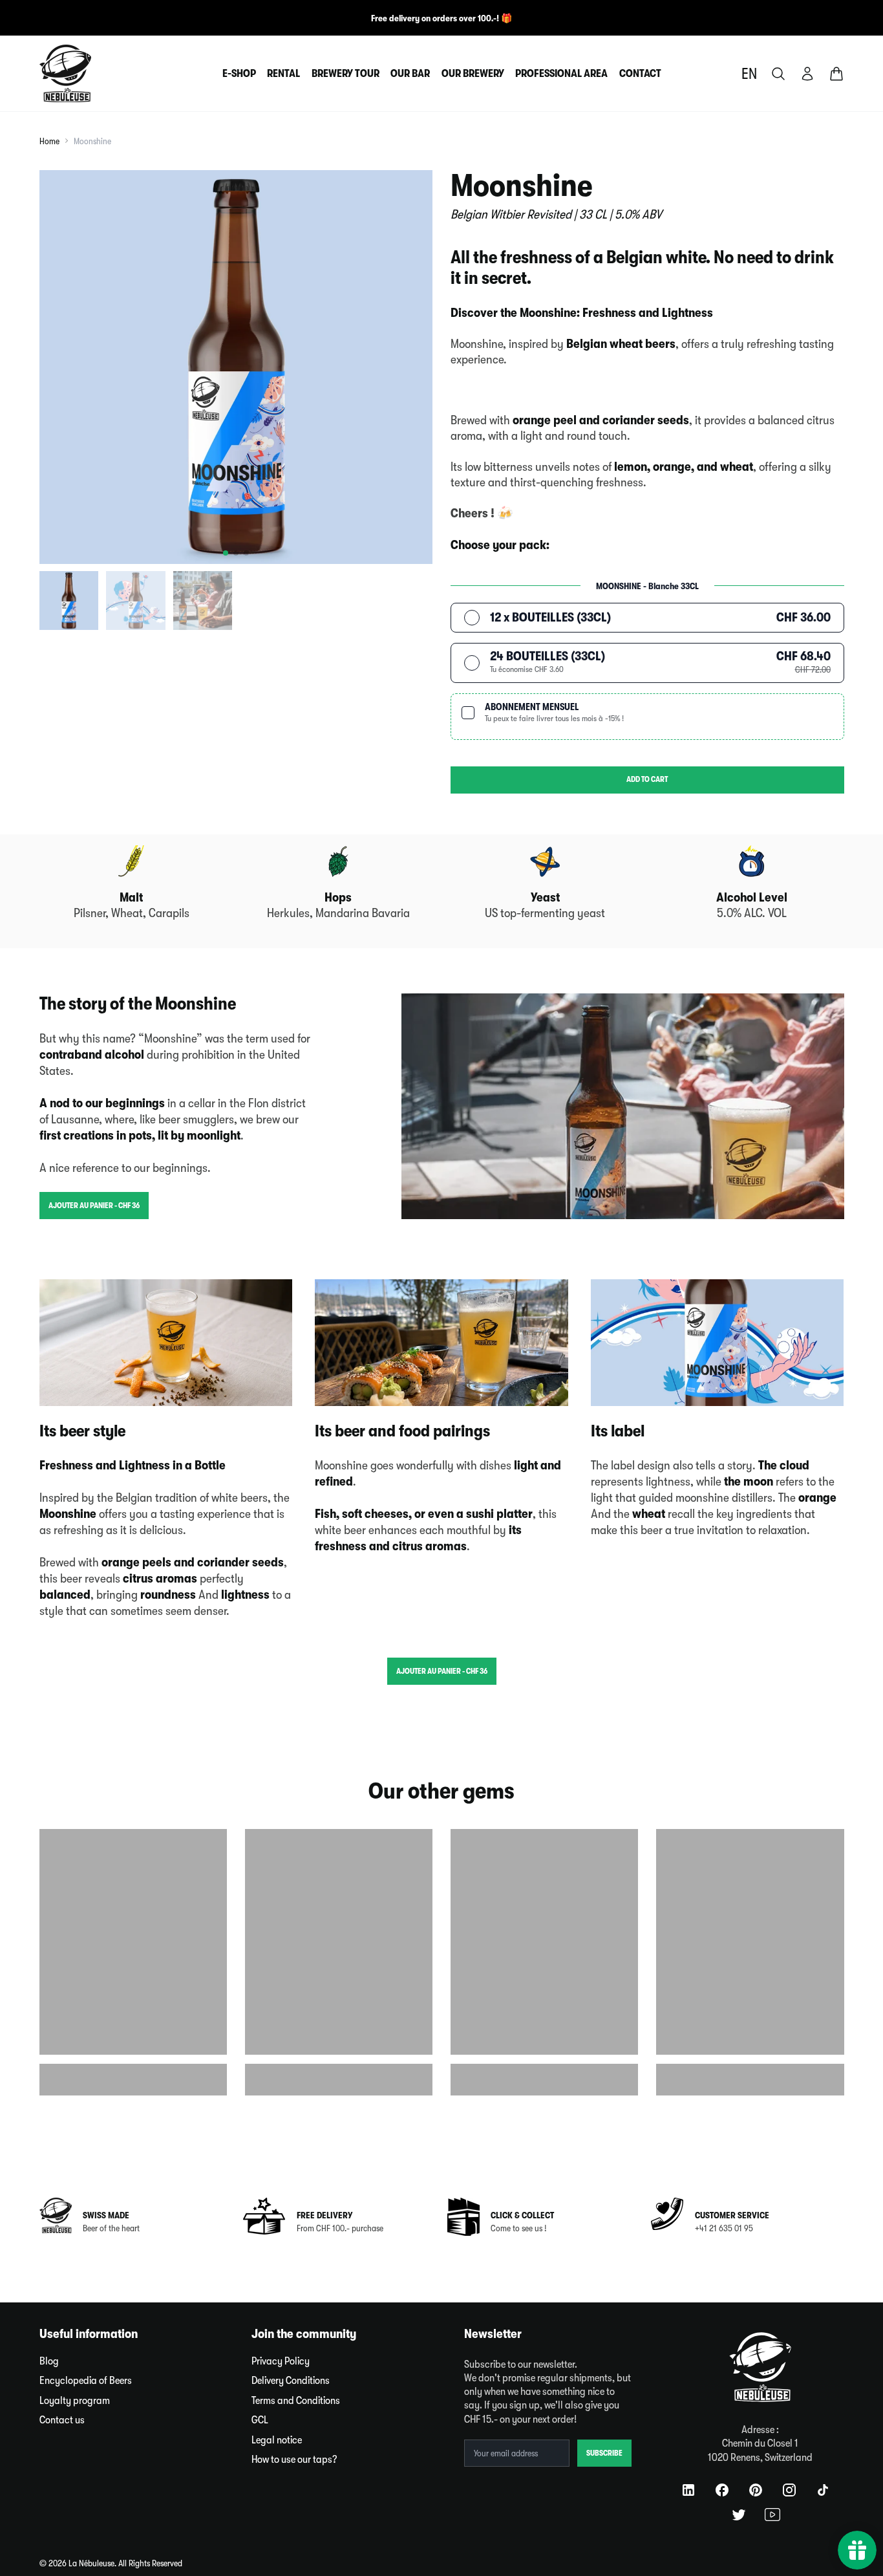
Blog (49, 2361)
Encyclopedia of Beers (86, 2380)
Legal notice (277, 2440)
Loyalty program (75, 2400)
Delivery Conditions (291, 2380)
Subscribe (604, 2453)
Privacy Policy (281, 2361)
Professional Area (561, 73)
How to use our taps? (294, 2459)
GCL (260, 2420)
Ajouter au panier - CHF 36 (94, 1206)
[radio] (647, 618)
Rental (283, 73)
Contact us (62, 2420)
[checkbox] (647, 717)
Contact (640, 73)
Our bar (410, 73)
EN (749, 74)
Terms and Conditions (296, 2400)
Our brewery (473, 73)
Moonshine (92, 141)
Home (49, 141)
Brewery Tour (346, 73)
